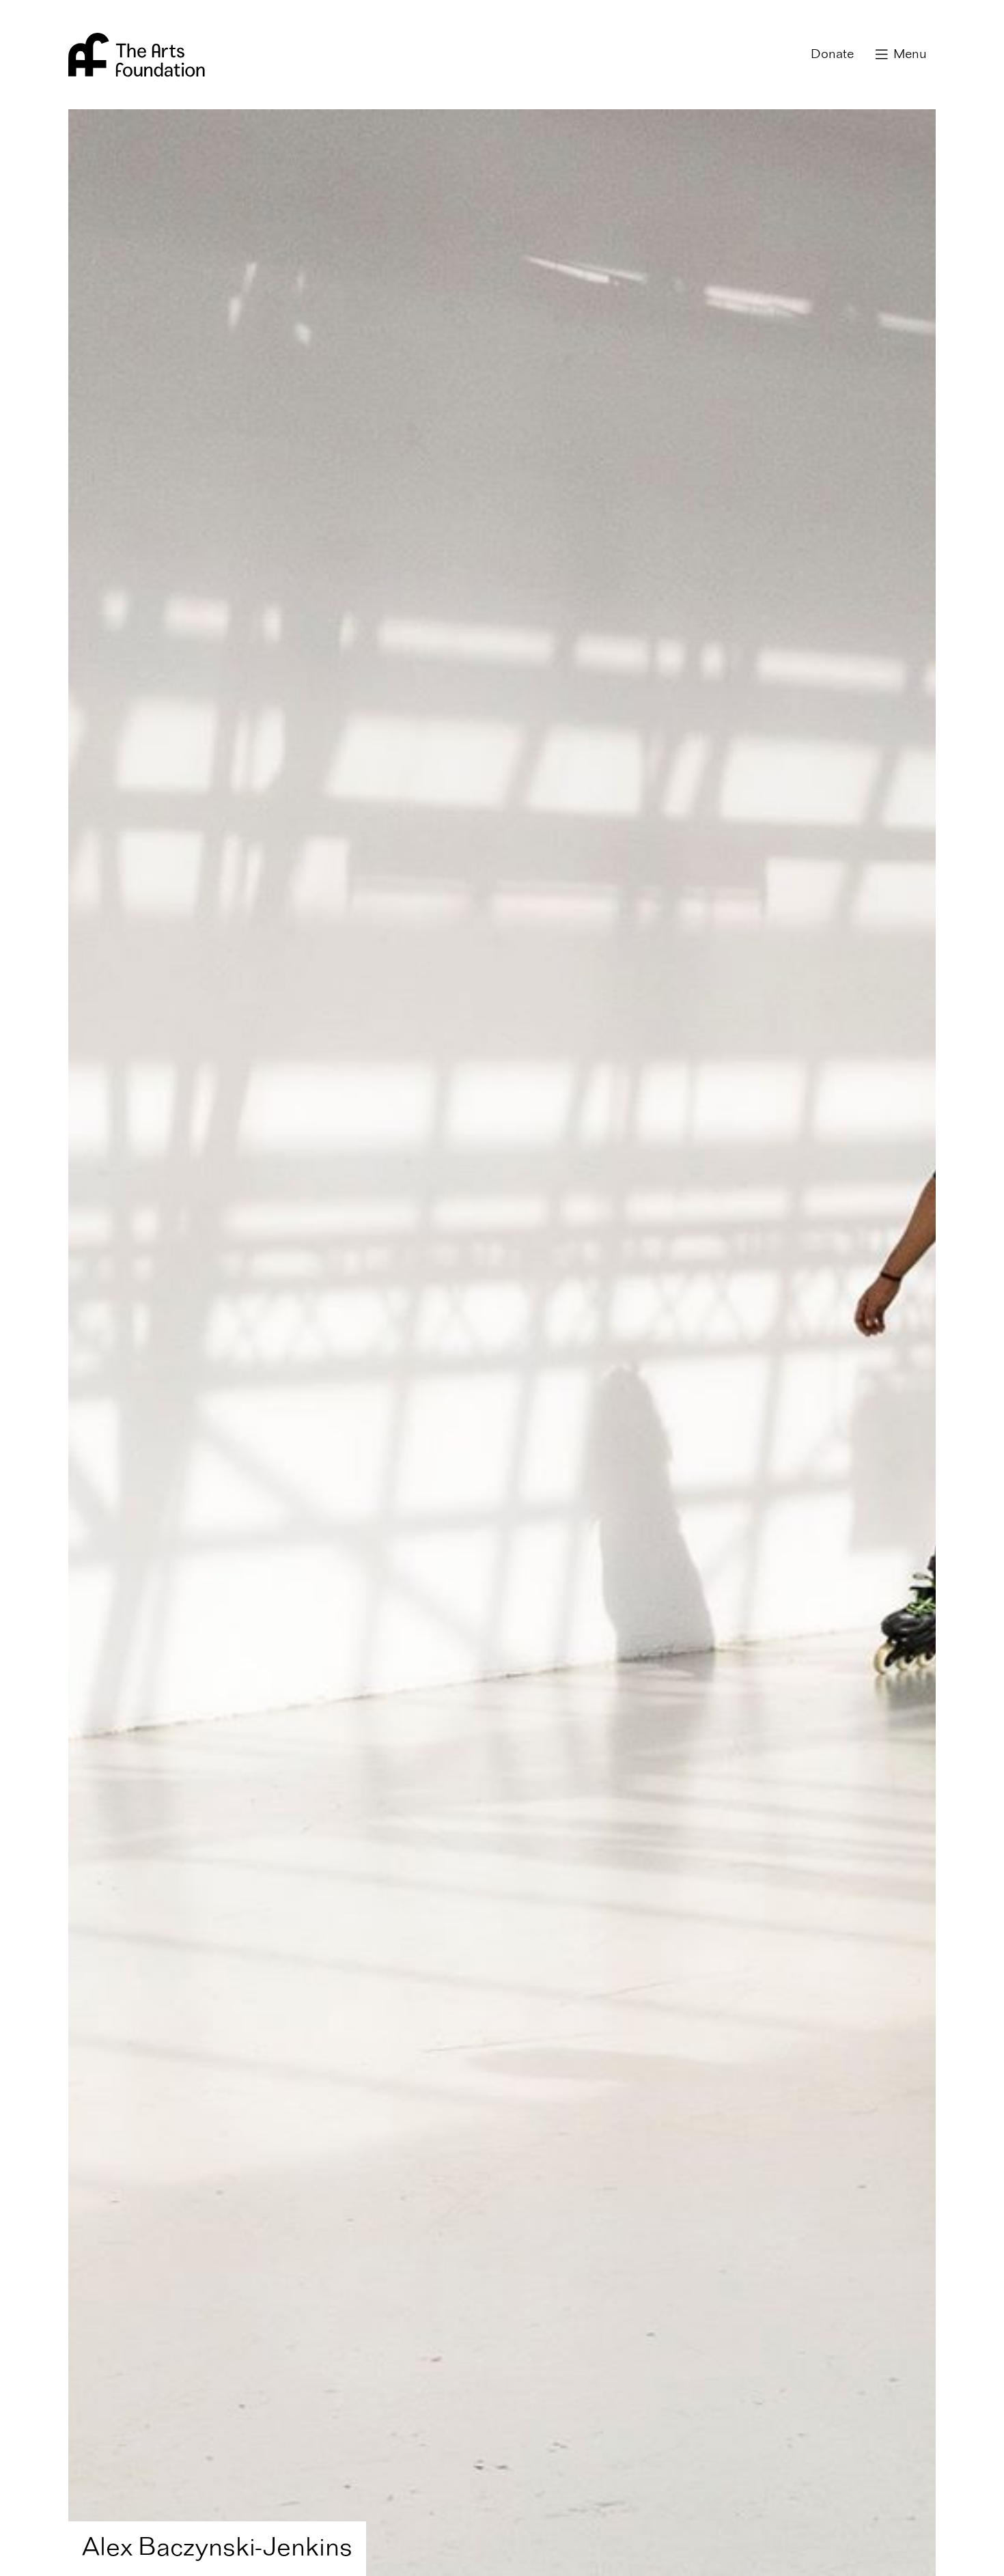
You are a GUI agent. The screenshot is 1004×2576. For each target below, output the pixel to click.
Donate (832, 55)
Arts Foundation (137, 55)
